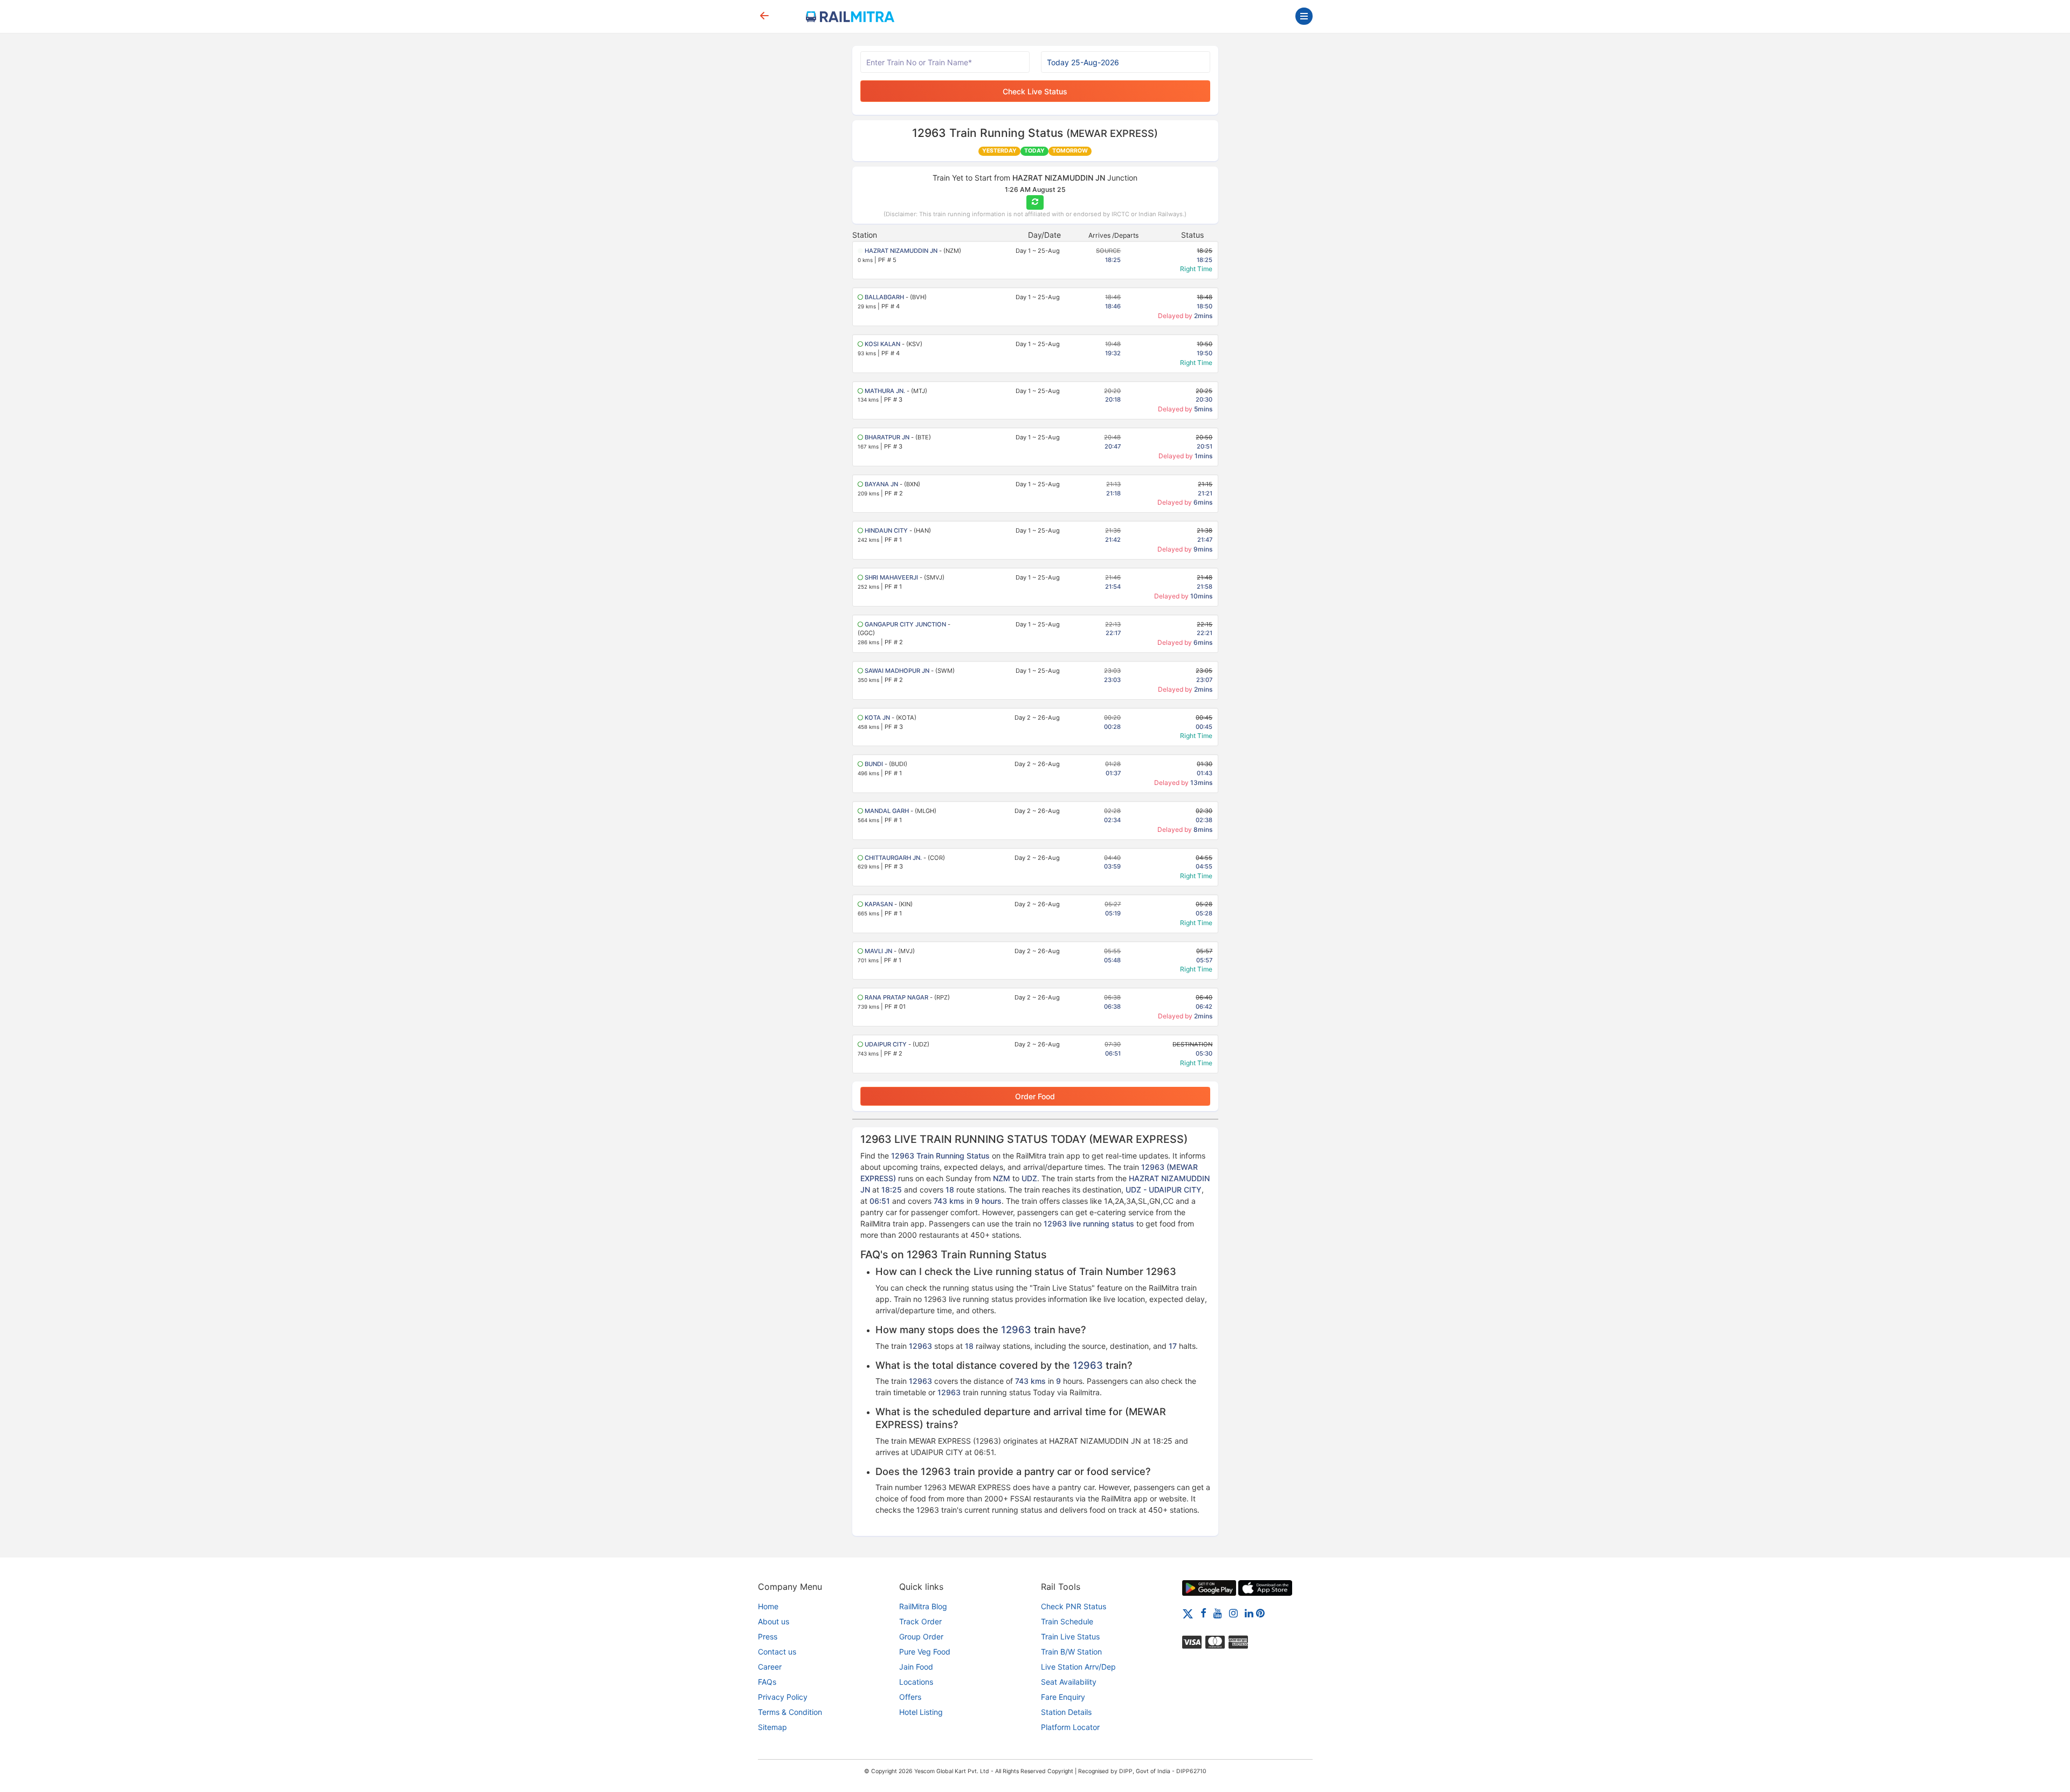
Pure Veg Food (925, 1652)
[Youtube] (1218, 1613)
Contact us (777, 1652)
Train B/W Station (1071, 1652)
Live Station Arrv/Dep (1078, 1667)
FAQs (767, 1682)
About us (774, 1621)
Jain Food (916, 1667)
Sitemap (772, 1727)
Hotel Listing (921, 1712)
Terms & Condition (790, 1712)
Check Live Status (1035, 91)
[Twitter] (1188, 1613)
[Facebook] (1203, 1613)
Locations (916, 1682)
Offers (910, 1697)
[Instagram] (1233, 1613)
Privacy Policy (783, 1697)
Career (770, 1667)
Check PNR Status (1074, 1606)
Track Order (920, 1621)
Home (768, 1606)
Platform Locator (1070, 1727)
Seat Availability (1069, 1682)
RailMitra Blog (923, 1606)
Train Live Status (1070, 1636)
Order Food (1035, 1096)
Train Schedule (1067, 1621)
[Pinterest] (1260, 1613)
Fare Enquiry (1063, 1697)
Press (768, 1636)
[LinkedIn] (1249, 1613)
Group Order (921, 1636)
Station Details (1066, 1712)
